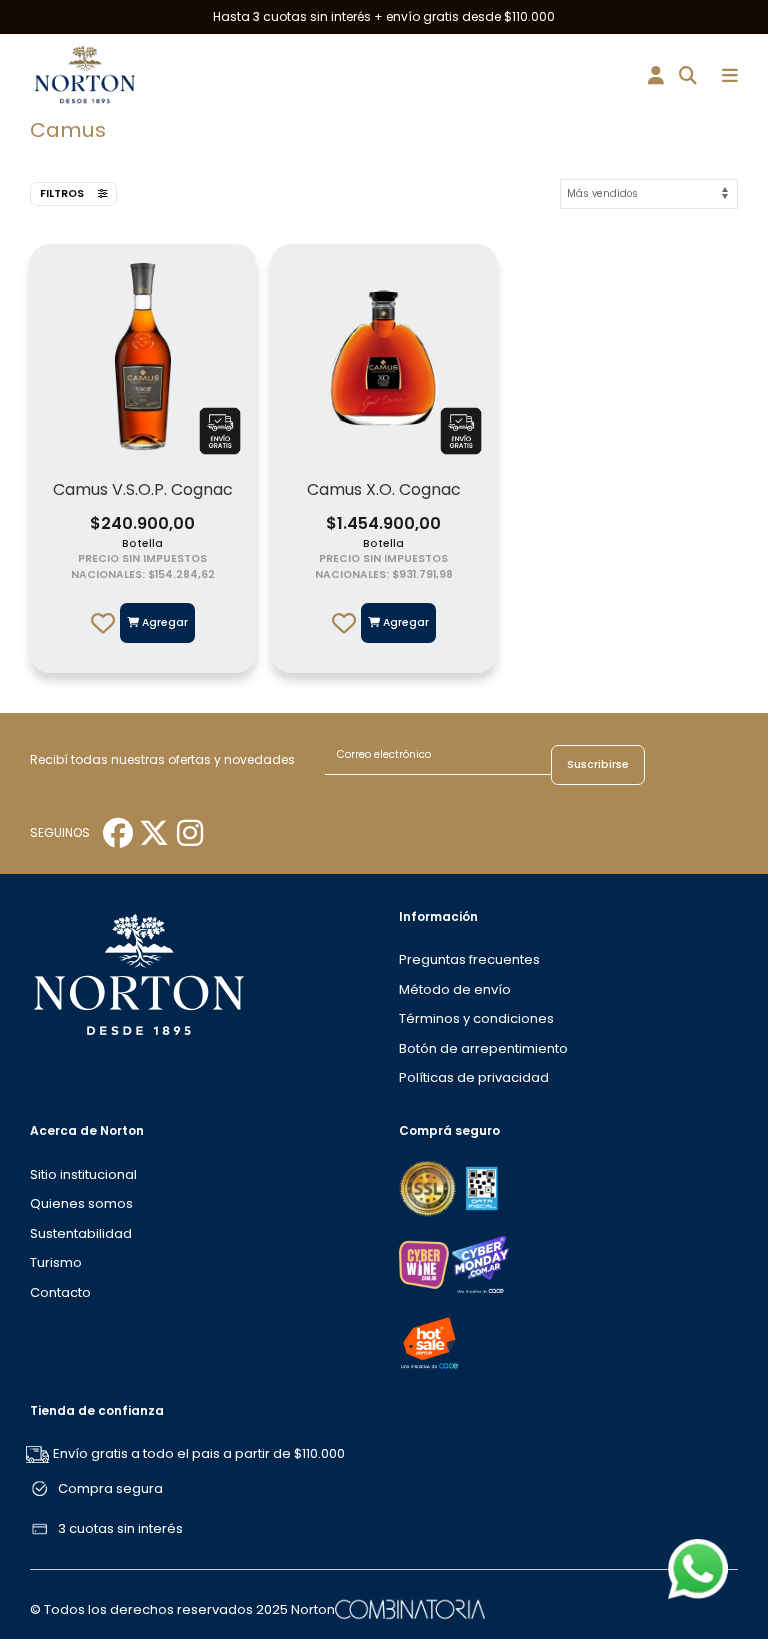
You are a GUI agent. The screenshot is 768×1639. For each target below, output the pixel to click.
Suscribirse (598, 764)
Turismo (56, 1262)
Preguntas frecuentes (469, 959)
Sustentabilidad (81, 1233)
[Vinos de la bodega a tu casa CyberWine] (424, 1263)
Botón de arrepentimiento (483, 1048)
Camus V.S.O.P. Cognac (143, 489)
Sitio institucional (83, 1174)
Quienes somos (81, 1203)
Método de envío (455, 989)
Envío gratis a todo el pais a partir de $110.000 (199, 1453)
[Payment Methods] (429, 1187)
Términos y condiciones (476, 1018)
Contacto (60, 1292)
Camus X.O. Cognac (384, 489)
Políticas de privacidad (474, 1077)
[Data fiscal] (481, 1187)
